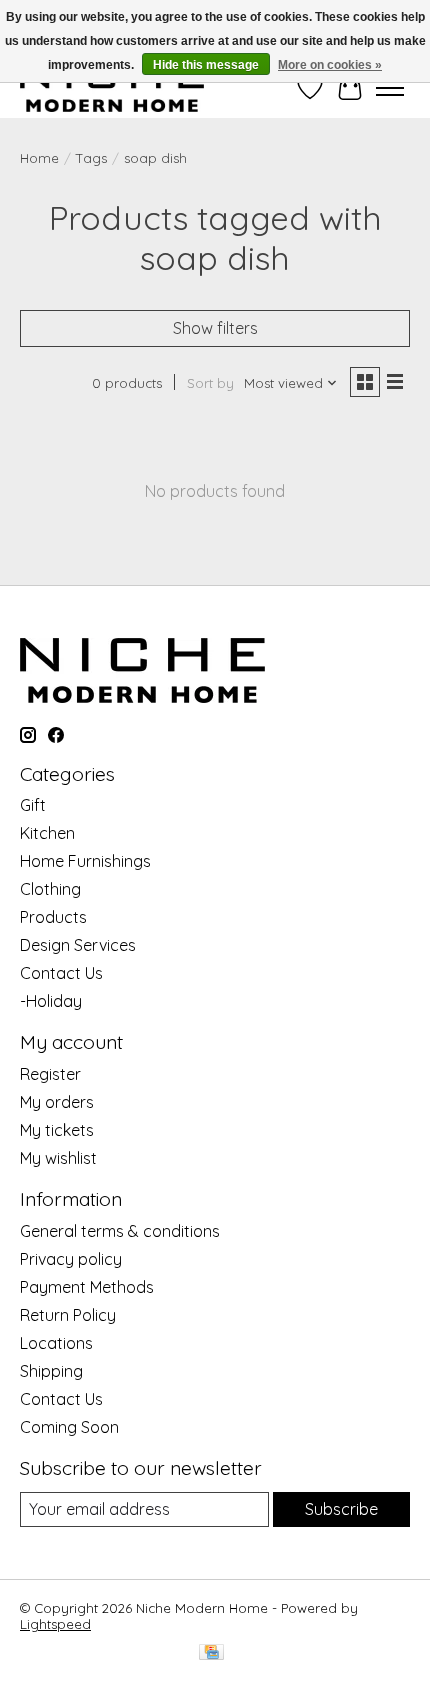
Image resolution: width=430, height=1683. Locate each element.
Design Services (78, 945)
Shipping (51, 1371)
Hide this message (206, 65)
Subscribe (341, 1509)
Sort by (210, 383)
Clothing (50, 889)
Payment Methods (87, 1287)
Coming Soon (69, 1427)
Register (50, 1074)
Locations (56, 1343)
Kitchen (47, 833)
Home (39, 158)
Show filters (215, 328)
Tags (91, 158)
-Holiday (51, 1001)
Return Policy (68, 1315)
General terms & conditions (120, 1231)
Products (53, 917)
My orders (57, 1102)
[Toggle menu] (390, 88)
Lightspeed (55, 1624)
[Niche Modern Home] (112, 87)
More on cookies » (330, 65)
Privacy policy (71, 1259)
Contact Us (61, 973)
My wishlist (58, 1158)
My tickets (57, 1130)
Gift (33, 805)
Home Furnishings (85, 861)
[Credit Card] (211, 1653)
